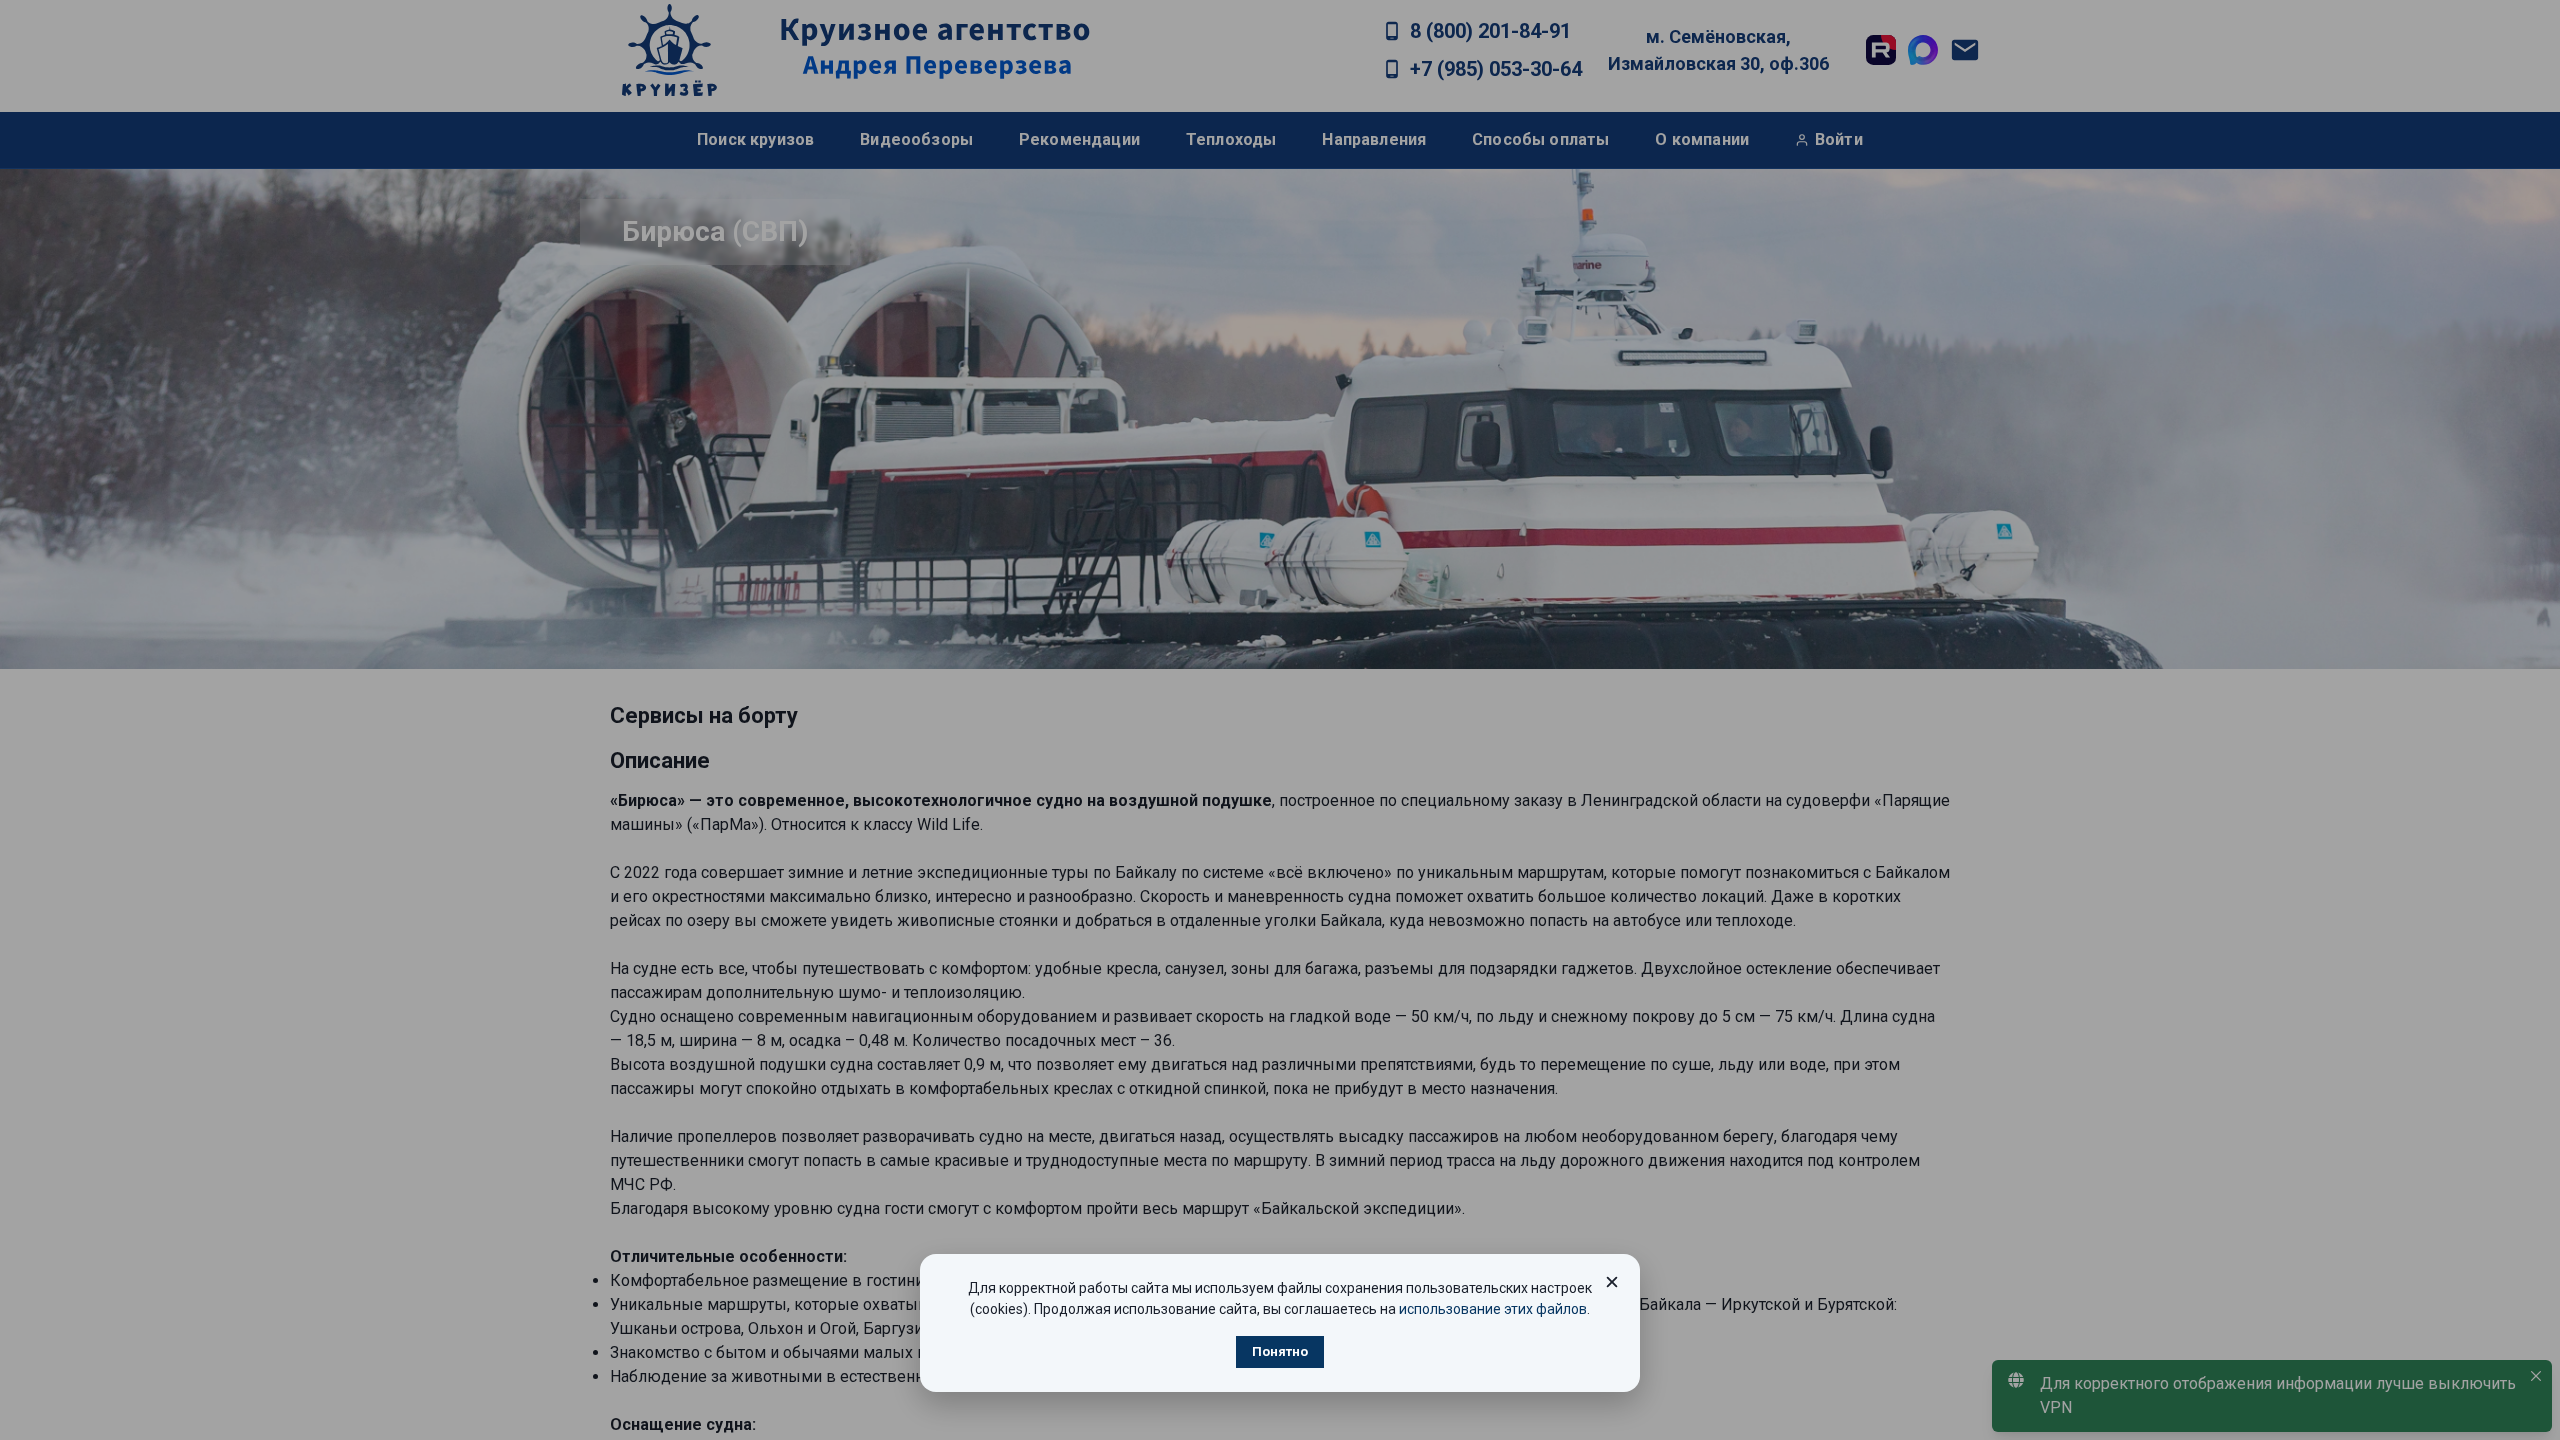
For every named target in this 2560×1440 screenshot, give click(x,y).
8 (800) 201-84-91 (1490, 31)
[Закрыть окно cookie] (1612, 1282)
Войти (1839, 139)
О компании (1702, 139)
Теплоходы (1231, 139)
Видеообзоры (916, 139)
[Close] (2536, 1376)
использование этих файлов (1493, 1309)
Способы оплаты (1540, 139)
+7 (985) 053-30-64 (1496, 69)
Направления (1374, 139)
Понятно (1280, 1351)
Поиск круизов (755, 139)
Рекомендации (1079, 139)
